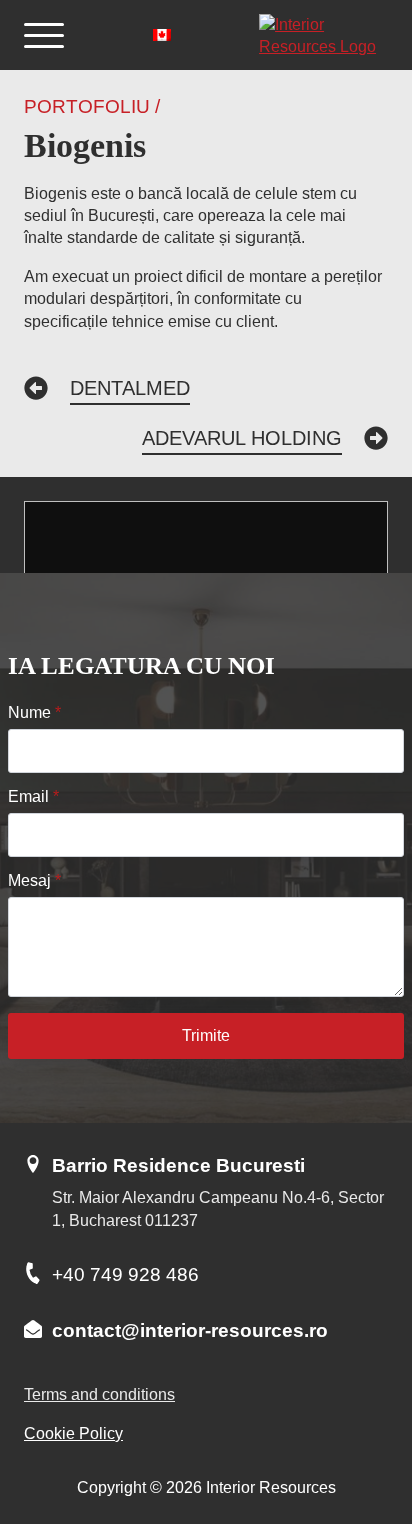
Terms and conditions (99, 1394)
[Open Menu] (44, 35)
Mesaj (34, 881)
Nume (34, 713)
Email (33, 797)
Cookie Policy (73, 1433)
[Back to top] (362, 1430)
